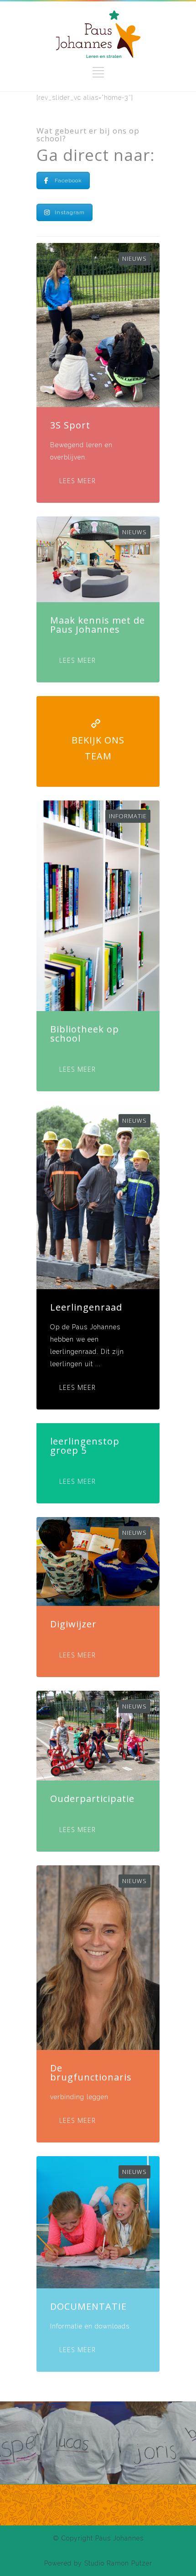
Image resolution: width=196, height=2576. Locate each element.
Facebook (68, 181)
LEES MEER (77, 481)
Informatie (128, 816)
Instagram (70, 212)
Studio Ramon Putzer (118, 2563)
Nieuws (134, 258)
